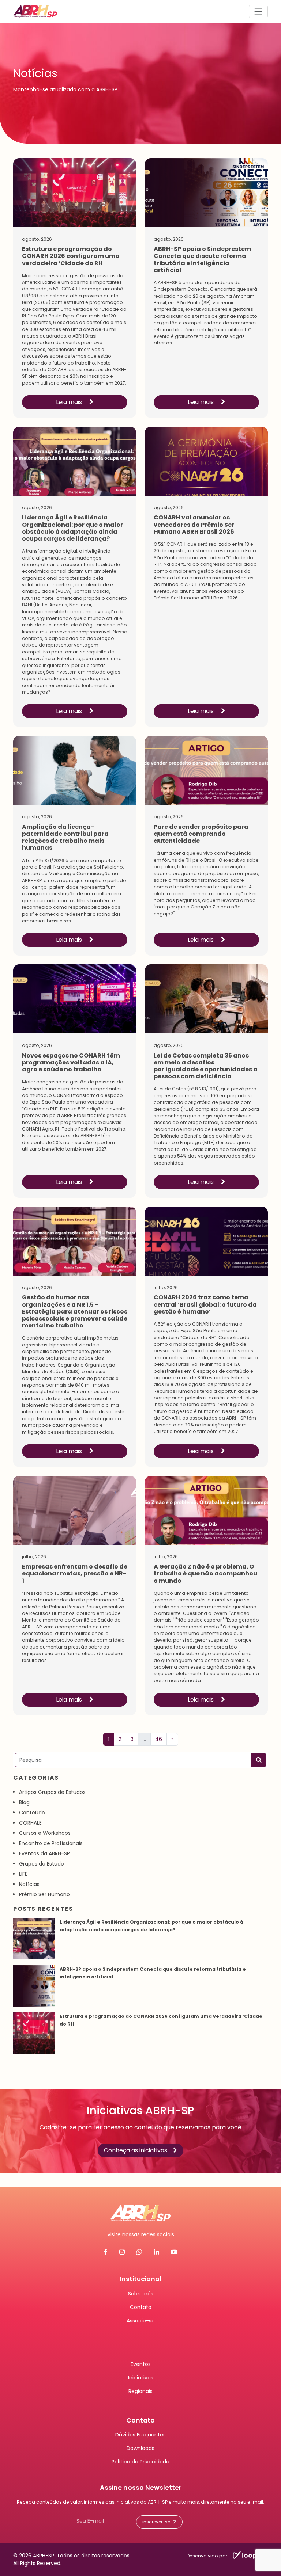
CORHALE (30, 1823)
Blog (24, 1802)
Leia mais (70, 402)
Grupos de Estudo (42, 1864)
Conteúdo (32, 1813)
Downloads (140, 2448)
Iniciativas (141, 2378)
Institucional (140, 2279)
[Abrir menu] (258, 11)
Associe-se (141, 2321)
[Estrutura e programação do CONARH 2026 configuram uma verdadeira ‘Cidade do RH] (34, 2033)
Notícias (29, 1884)
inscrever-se (156, 2522)
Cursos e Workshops (45, 1833)
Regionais (140, 2391)
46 (159, 1739)
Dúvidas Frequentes (140, 2435)
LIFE (23, 1874)
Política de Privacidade (140, 2462)
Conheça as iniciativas (136, 2151)
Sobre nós (141, 2294)
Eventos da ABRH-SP (44, 1853)
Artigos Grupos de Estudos (52, 1792)
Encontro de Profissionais (51, 1843)
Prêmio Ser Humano (44, 1894)
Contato (141, 2307)
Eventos (141, 2364)
